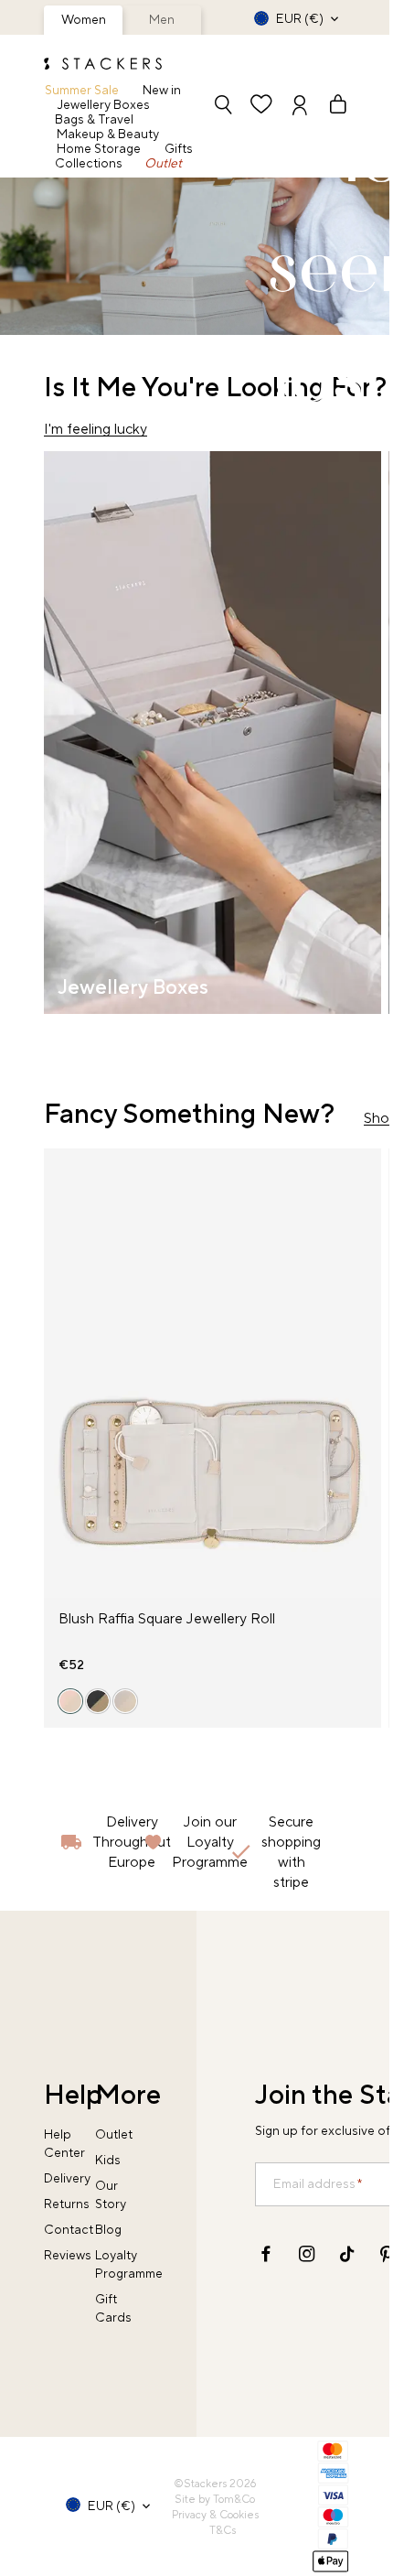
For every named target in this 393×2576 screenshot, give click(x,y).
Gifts (179, 149)
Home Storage (99, 149)
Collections (89, 164)
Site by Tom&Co (215, 2500)
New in (162, 91)
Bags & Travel (94, 120)
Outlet (163, 164)
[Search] (223, 107)
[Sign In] (300, 107)
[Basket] (330, 107)
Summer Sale (82, 91)
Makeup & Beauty (108, 135)
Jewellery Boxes (104, 105)
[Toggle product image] (58, 1384)
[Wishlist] (261, 107)
